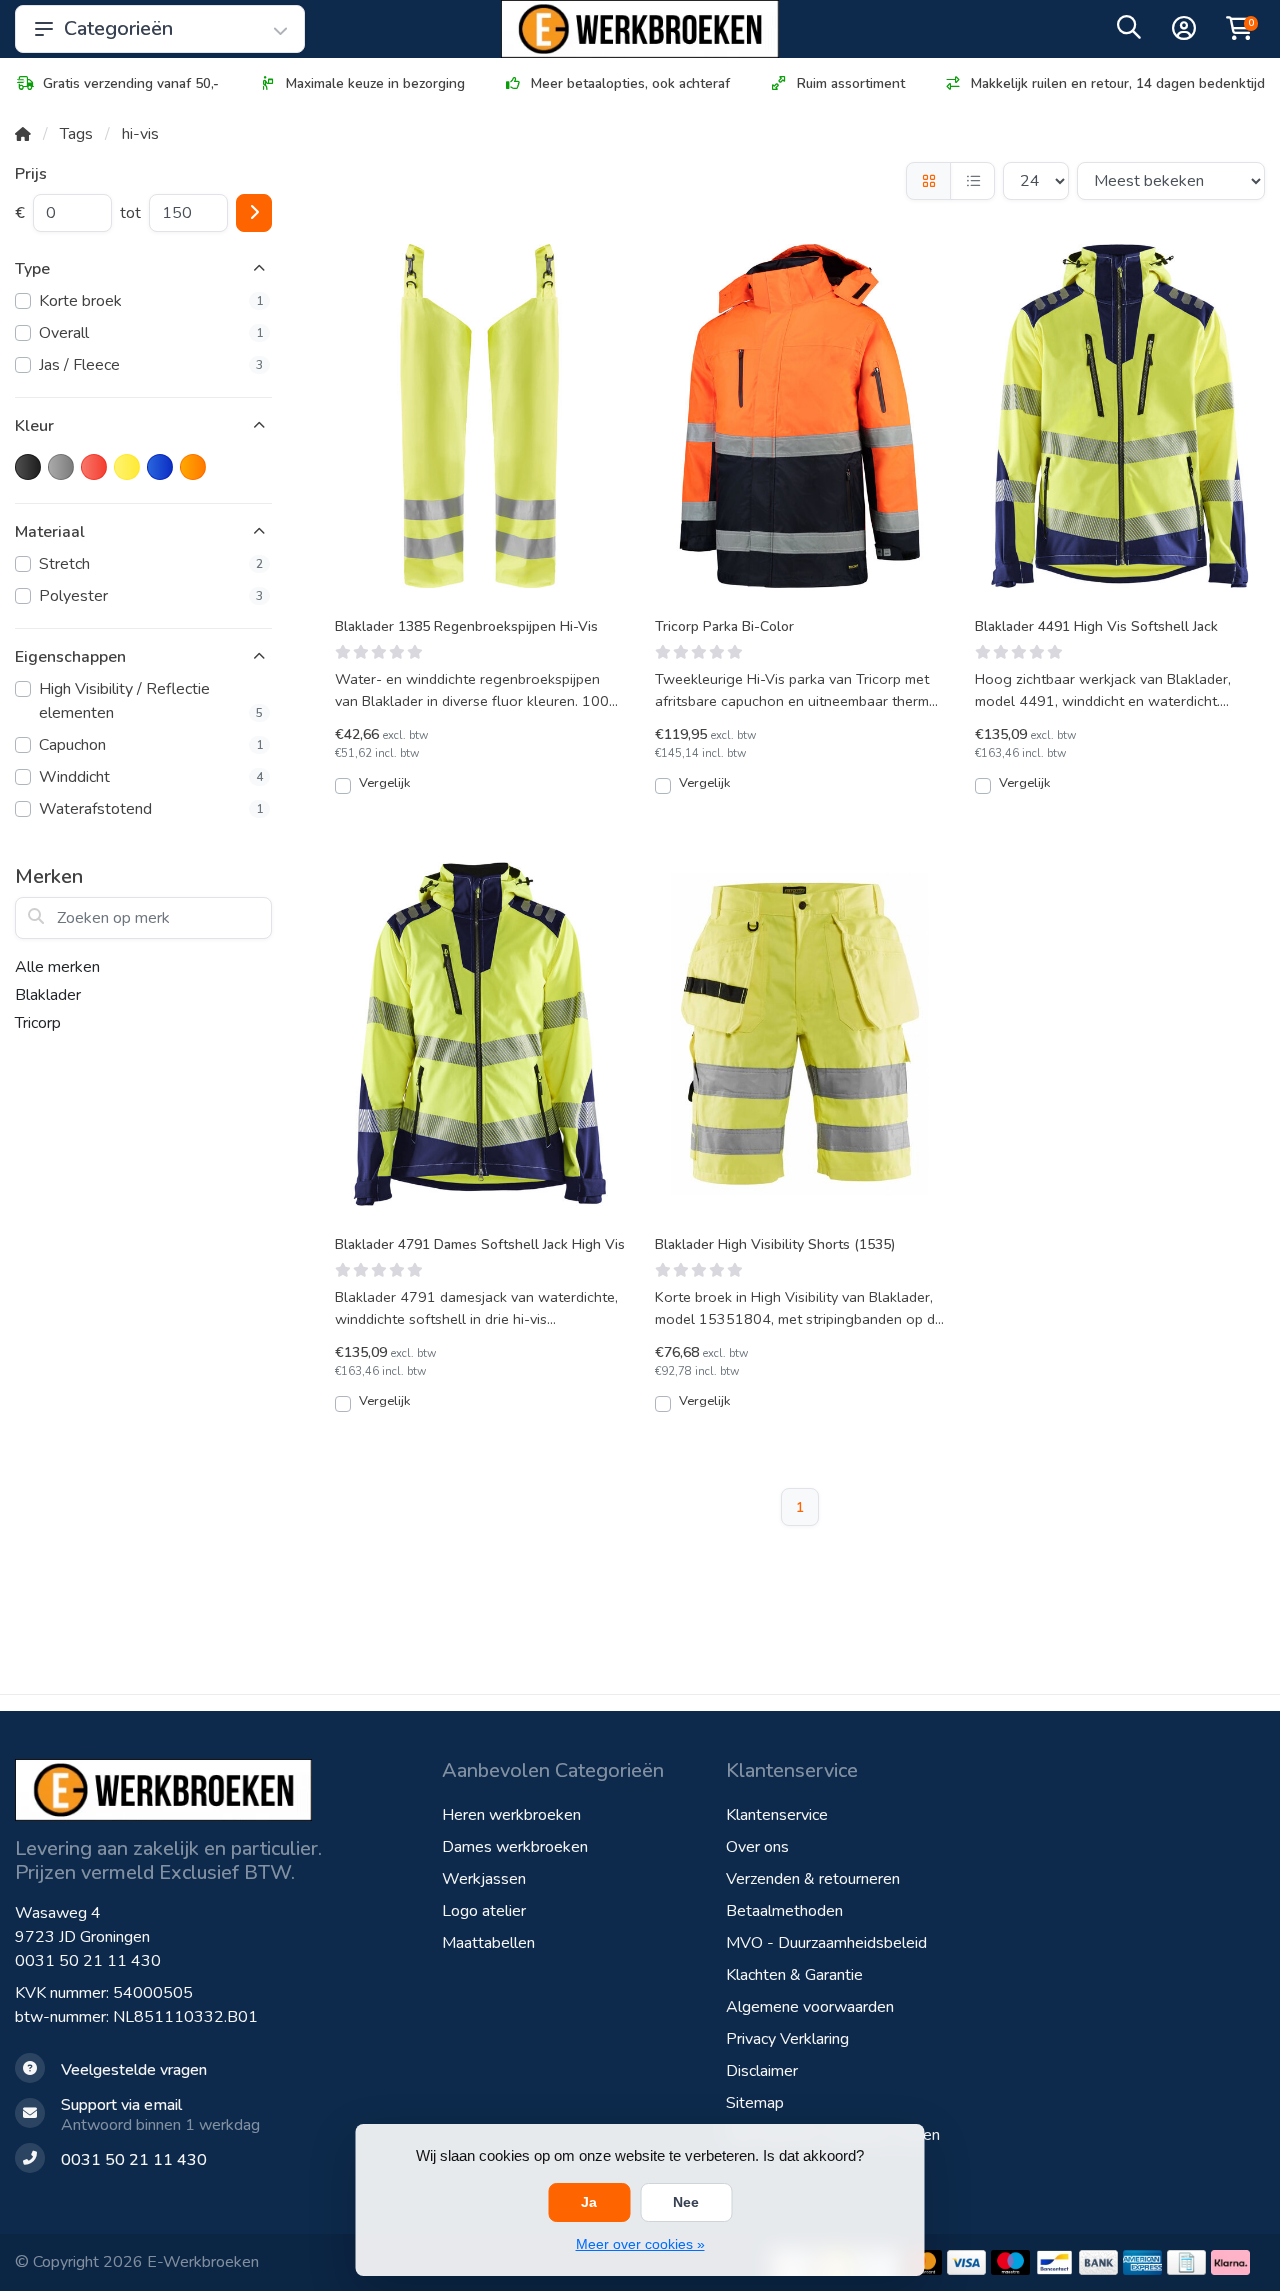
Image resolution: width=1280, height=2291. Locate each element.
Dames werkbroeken (515, 1847)
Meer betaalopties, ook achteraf (630, 83)
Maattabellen (488, 1943)
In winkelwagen (491, 793)
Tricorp (38, 1023)
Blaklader (48, 995)
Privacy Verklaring (787, 2039)
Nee (686, 2202)
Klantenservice (777, 1815)
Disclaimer (762, 2071)
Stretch (151, 564)
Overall (151, 333)
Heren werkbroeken (511, 1815)
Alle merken (57, 967)
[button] (1129, 32)
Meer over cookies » (640, 2244)
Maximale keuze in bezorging (375, 83)
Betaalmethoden (784, 1911)
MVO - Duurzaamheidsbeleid (826, 1943)
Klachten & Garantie (794, 1975)
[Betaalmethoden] (966, 2262)
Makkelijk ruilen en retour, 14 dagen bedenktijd (1118, 83)
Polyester (151, 596)
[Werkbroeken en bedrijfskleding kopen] (640, 29)
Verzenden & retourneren (813, 1879)
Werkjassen (484, 1879)
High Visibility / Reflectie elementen (151, 701)
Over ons (757, 1847)
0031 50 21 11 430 (88, 1961)
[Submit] (254, 213)
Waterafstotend (151, 809)
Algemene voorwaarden (810, 2007)
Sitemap (755, 2103)
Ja (589, 2202)
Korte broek (151, 301)
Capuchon (151, 745)
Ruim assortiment (851, 83)
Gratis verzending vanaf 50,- (131, 83)
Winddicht (151, 777)
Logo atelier (484, 1911)
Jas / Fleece (151, 365)
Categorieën (118, 28)
